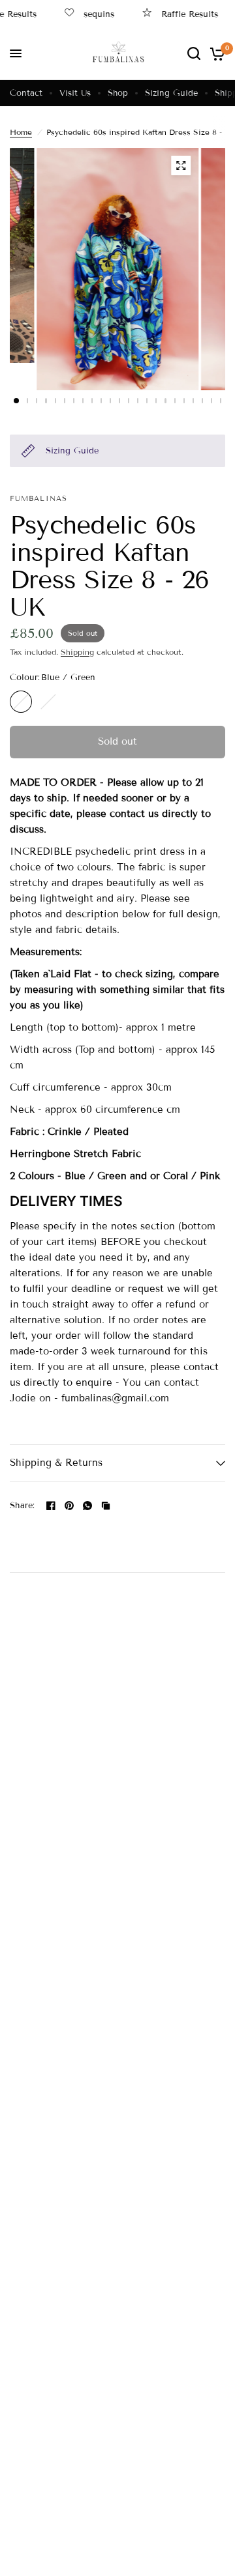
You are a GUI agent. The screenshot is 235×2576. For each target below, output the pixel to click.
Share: (23, 1506)
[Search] (194, 53)
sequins (90, 14)
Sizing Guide (171, 93)
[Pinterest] (69, 1506)
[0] (215, 53)
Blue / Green (21, 702)
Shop (118, 93)
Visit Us (75, 93)
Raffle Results (181, 14)
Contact (26, 93)
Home (21, 132)
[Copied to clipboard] (106, 1506)
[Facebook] (51, 1506)
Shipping (77, 652)
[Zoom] (181, 165)
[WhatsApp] (87, 1506)
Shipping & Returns (56, 1463)
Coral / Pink (48, 702)
